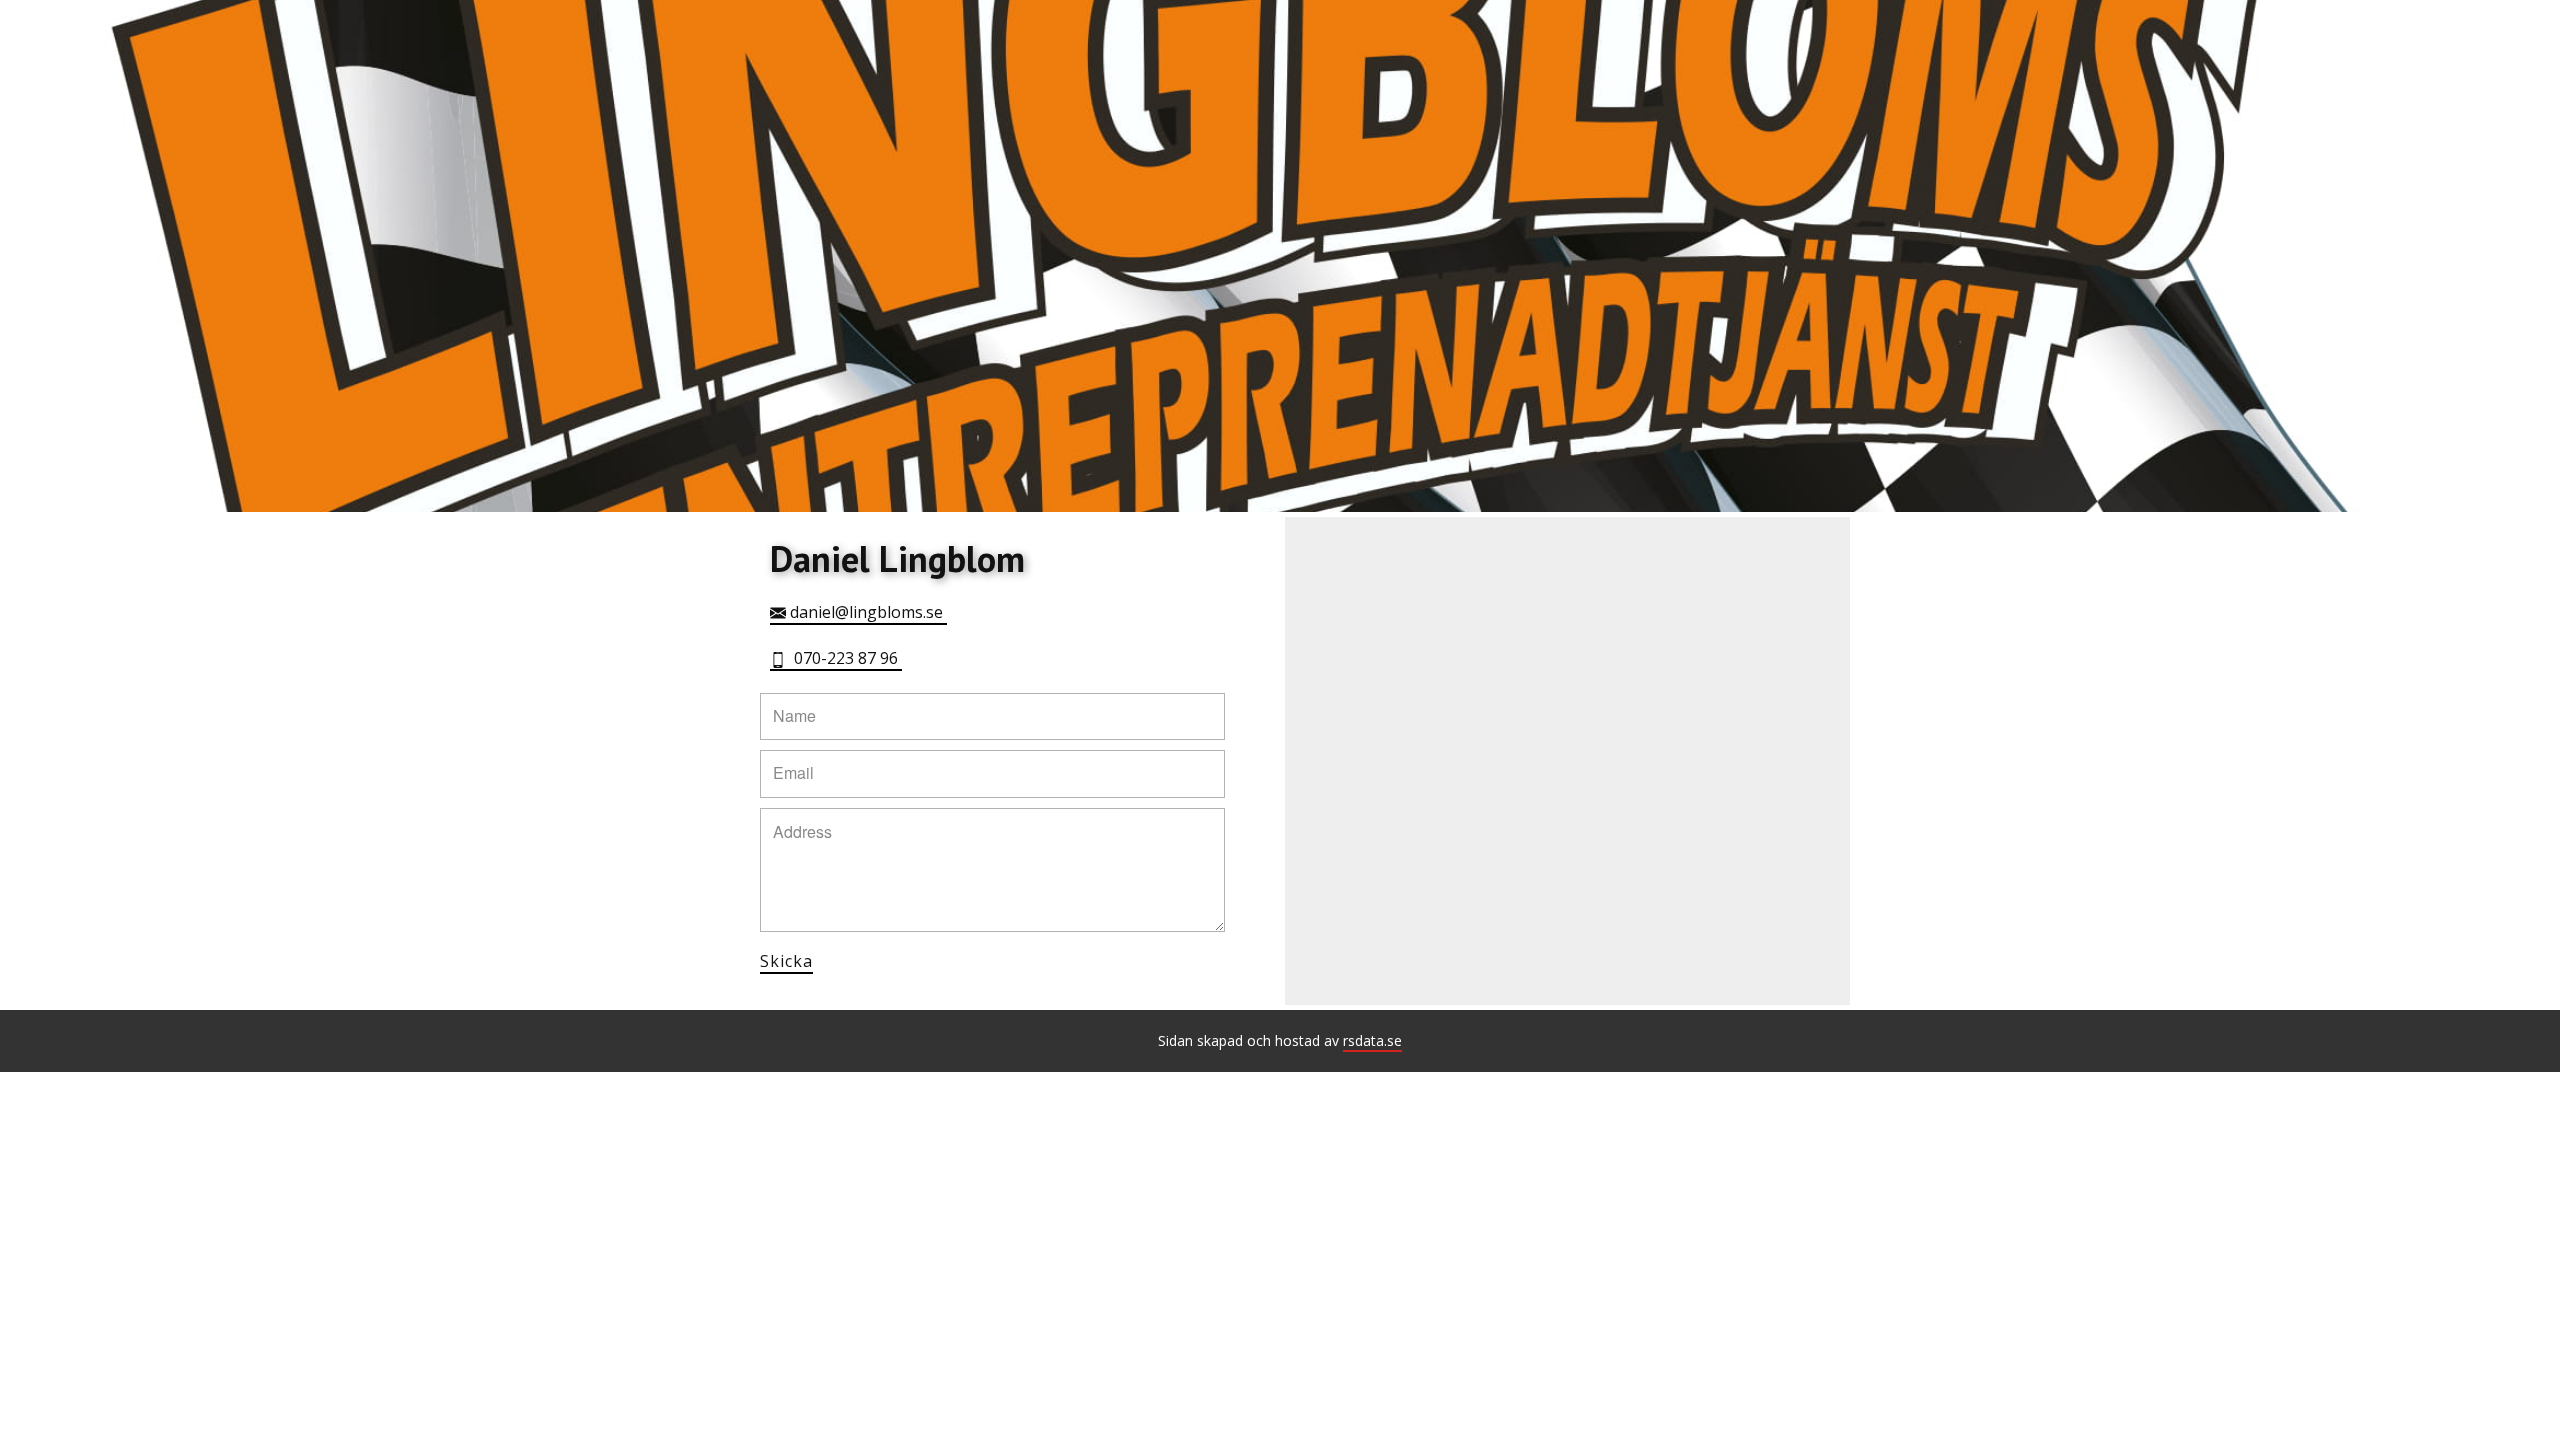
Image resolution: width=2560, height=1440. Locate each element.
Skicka (786, 961)
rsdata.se (1372, 1040)
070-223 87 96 (844, 658)
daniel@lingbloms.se (866, 612)
